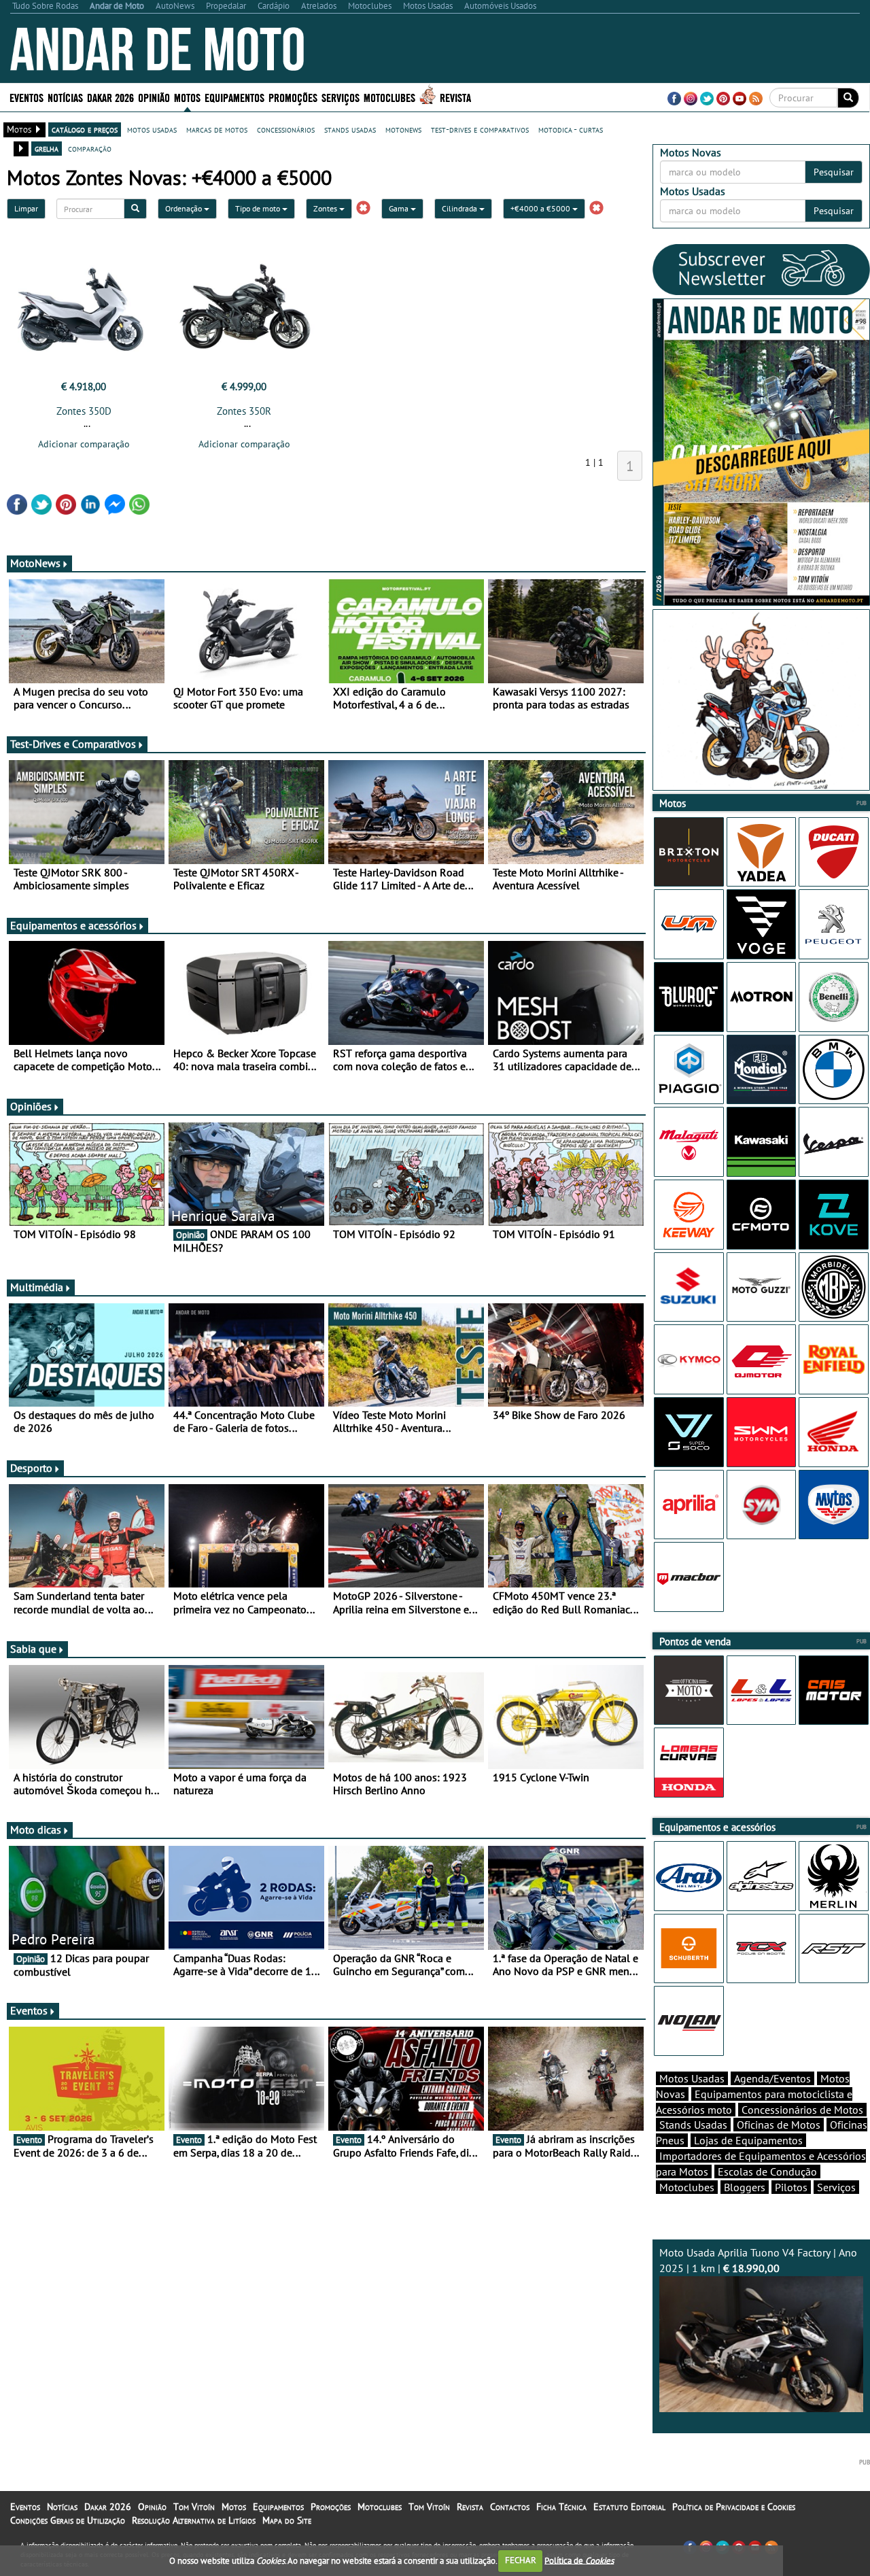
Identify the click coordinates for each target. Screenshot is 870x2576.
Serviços (836, 2187)
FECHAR (521, 2560)
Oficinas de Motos (779, 2125)
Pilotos (791, 2187)
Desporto (31, 1468)
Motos (234, 2507)
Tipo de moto (259, 208)
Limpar (26, 208)
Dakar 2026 (110, 97)
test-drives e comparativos (480, 129)
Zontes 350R (244, 411)
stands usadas (350, 129)
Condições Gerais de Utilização (68, 2520)
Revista (455, 97)
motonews (403, 129)
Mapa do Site (287, 2520)
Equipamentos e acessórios (73, 925)
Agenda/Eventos (772, 2078)
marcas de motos (217, 129)
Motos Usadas (692, 2078)
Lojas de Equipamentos (748, 2140)
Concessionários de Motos (802, 2110)
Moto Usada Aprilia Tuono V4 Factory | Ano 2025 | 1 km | (758, 2260)
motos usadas (152, 129)
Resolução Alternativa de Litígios (194, 2520)
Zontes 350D (84, 411)
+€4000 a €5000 (541, 208)
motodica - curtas (571, 129)
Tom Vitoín (194, 2507)
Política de (579, 2560)
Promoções (293, 97)
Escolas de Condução (767, 2171)
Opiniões (31, 1106)
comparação (90, 148)
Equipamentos (278, 2507)
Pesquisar (834, 172)
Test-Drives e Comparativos (73, 744)
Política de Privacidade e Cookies (734, 2507)
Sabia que (33, 1649)
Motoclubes (389, 97)
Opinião (154, 97)
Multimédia (37, 1287)
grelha (47, 148)
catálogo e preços (85, 129)
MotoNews (35, 563)
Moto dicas (36, 1830)
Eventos (27, 97)
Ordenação (185, 208)
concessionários (286, 129)
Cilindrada (460, 208)
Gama (400, 208)
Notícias (62, 2507)
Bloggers (745, 2187)
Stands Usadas (693, 2125)
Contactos (510, 2507)
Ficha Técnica (561, 2507)
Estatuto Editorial (629, 2507)
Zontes (326, 208)
